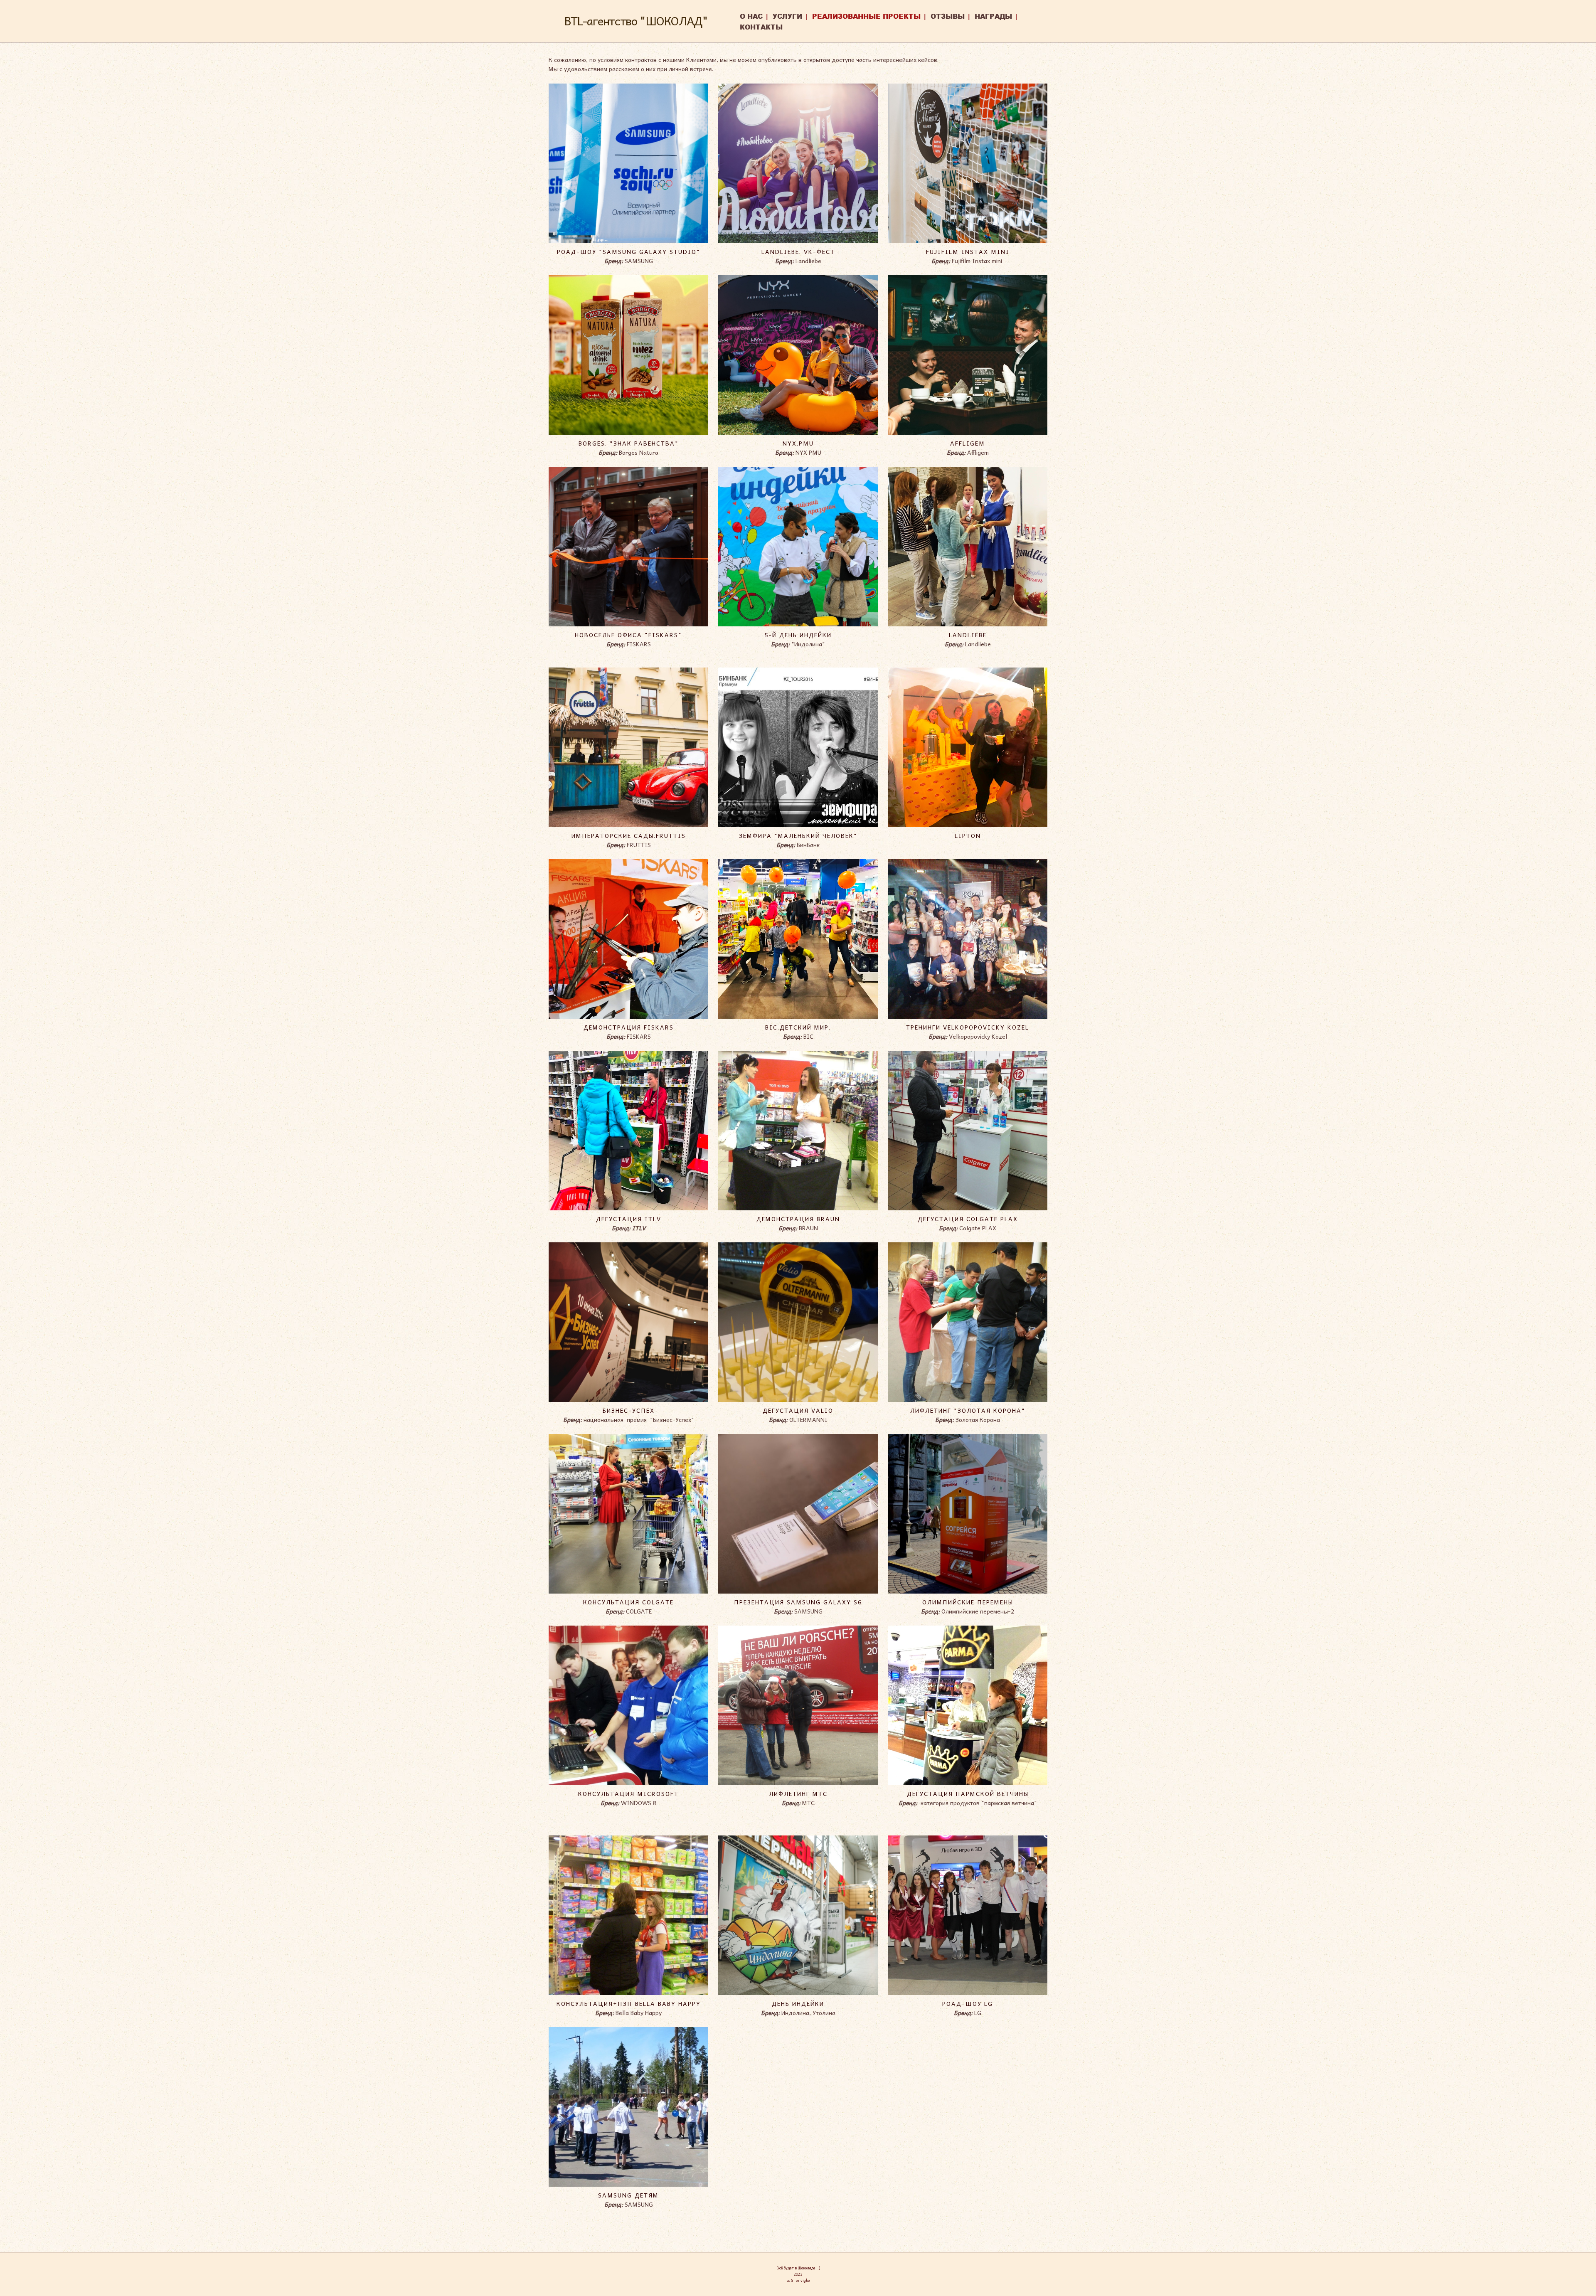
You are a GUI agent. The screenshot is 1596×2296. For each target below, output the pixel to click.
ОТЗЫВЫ (948, 16)
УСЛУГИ (787, 16)
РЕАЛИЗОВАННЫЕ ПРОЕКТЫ (866, 16)
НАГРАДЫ (993, 16)
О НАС (751, 16)
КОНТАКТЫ (761, 27)
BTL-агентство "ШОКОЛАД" (636, 21)
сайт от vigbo (798, 2280)
